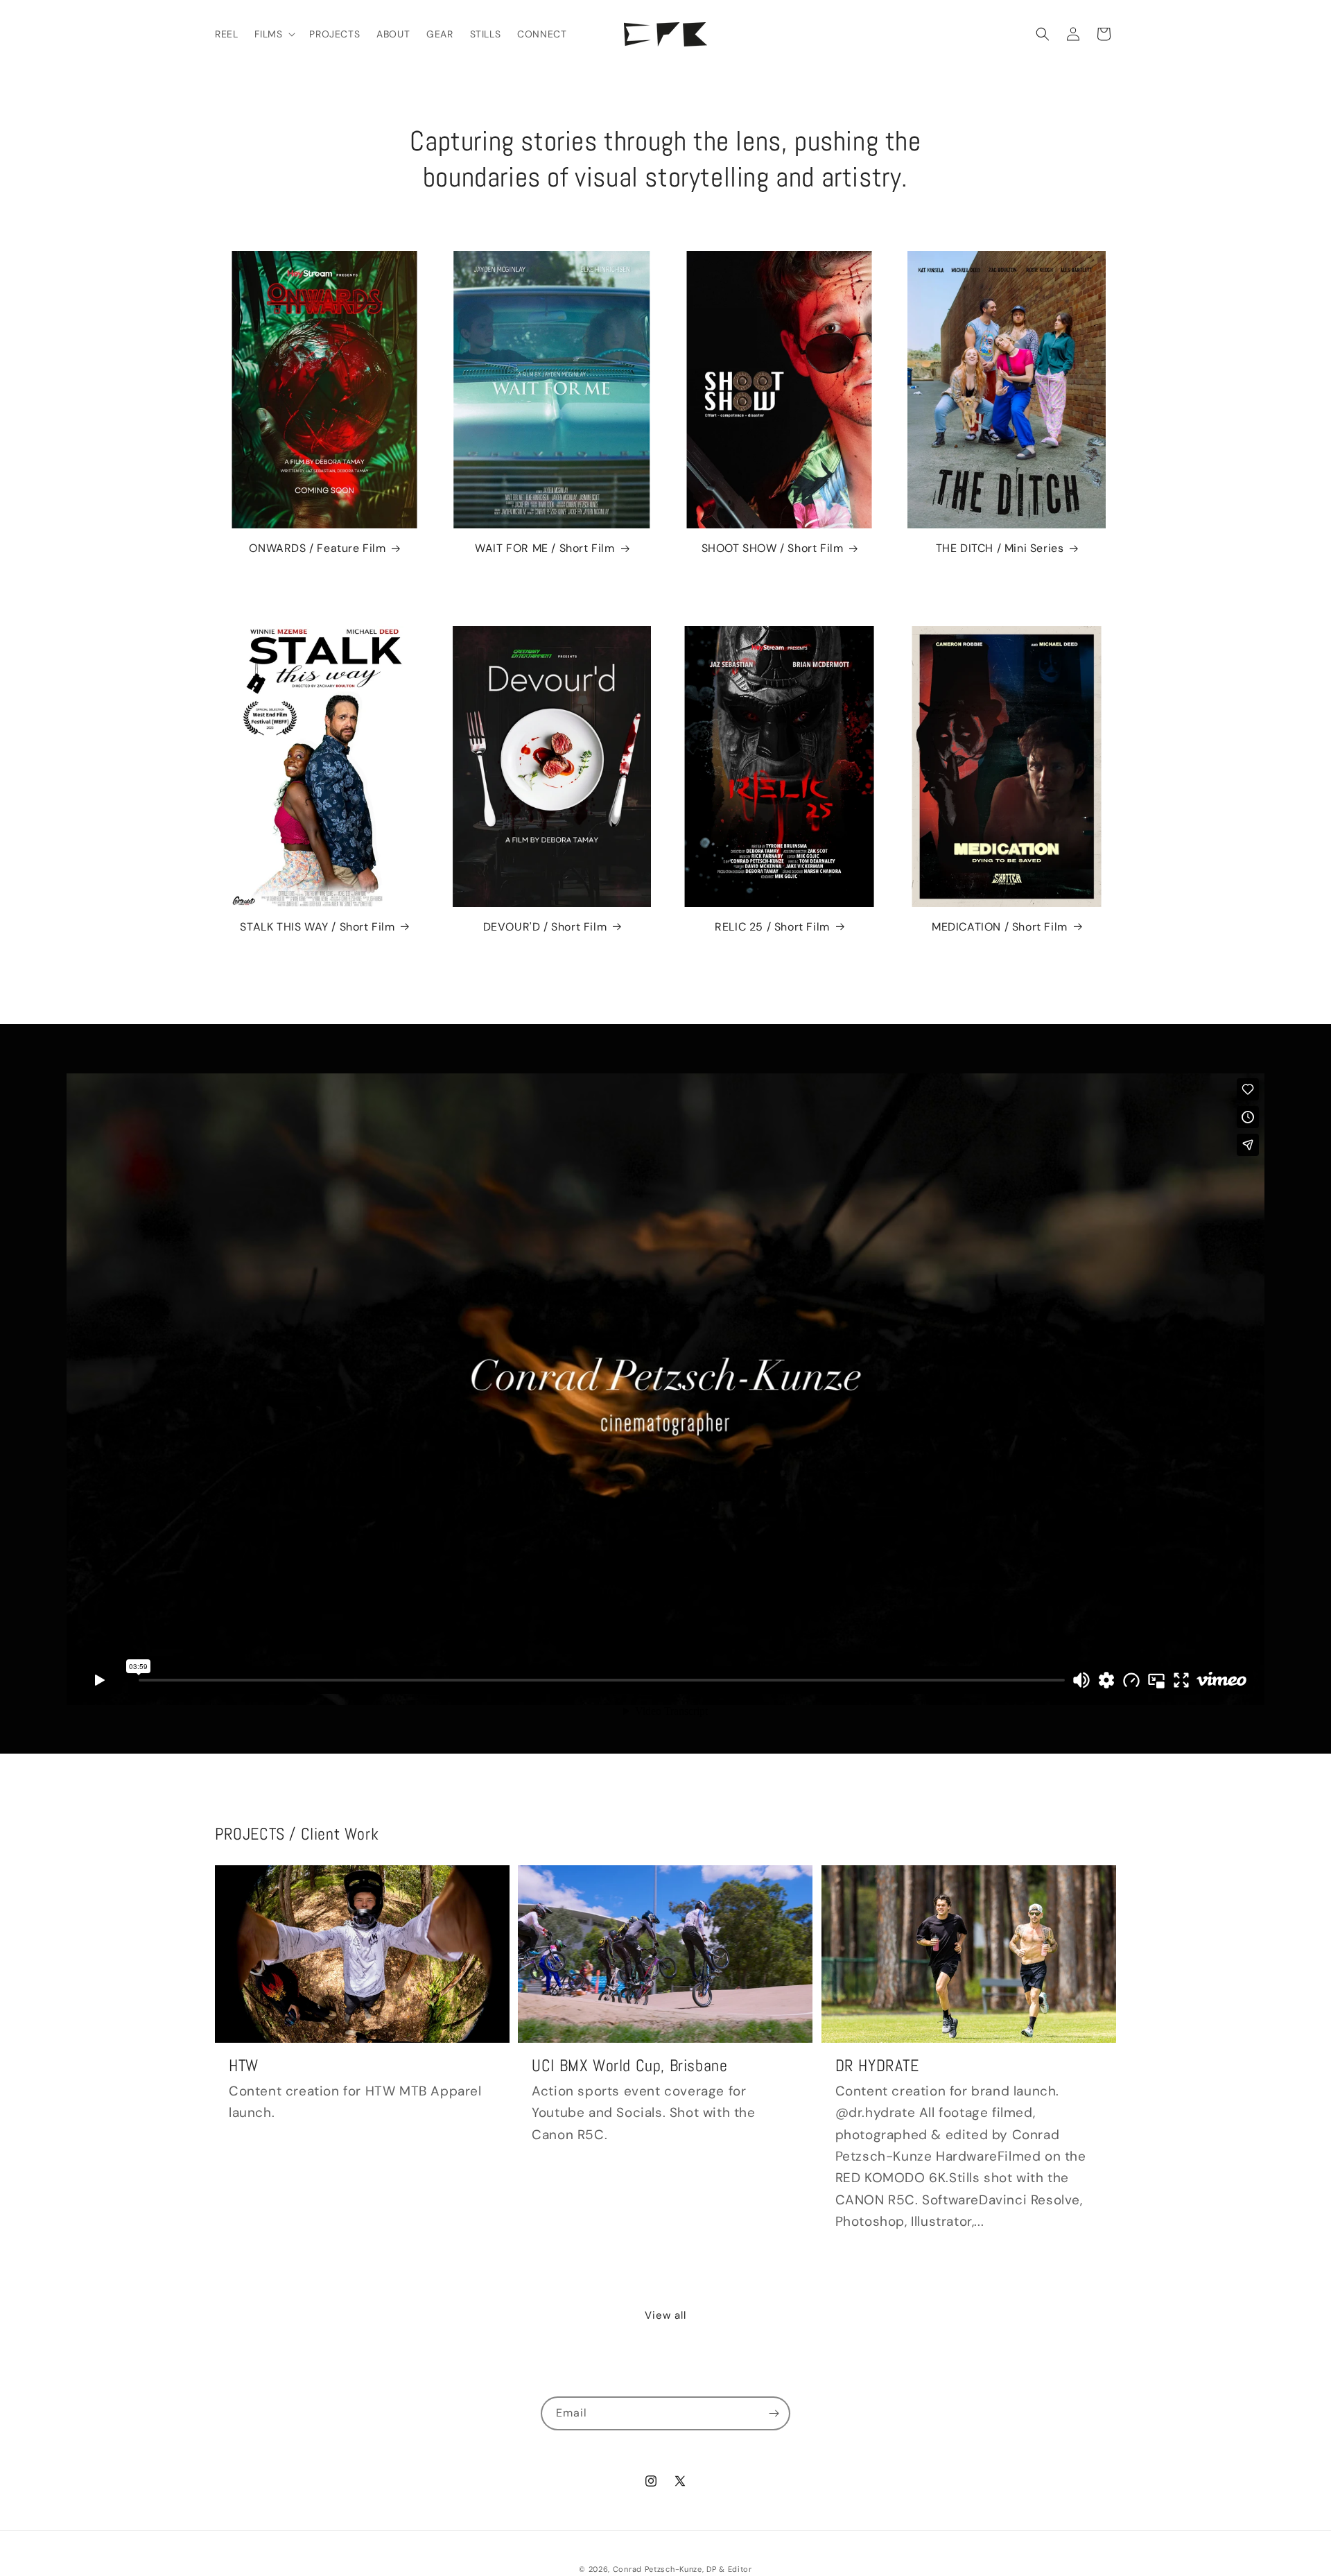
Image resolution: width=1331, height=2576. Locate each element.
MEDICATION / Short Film (1000, 927)
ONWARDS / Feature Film (317, 548)
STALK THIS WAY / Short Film (317, 927)
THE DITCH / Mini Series (1000, 548)
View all (665, 2315)
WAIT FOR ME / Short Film (545, 548)
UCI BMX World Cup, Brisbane (629, 2065)
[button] (273, 34)
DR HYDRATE (877, 2065)
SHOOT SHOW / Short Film (773, 548)
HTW (244, 2065)
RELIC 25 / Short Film (772, 927)
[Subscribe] (774, 2413)
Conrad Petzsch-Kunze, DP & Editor (682, 2569)
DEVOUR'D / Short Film (545, 927)
